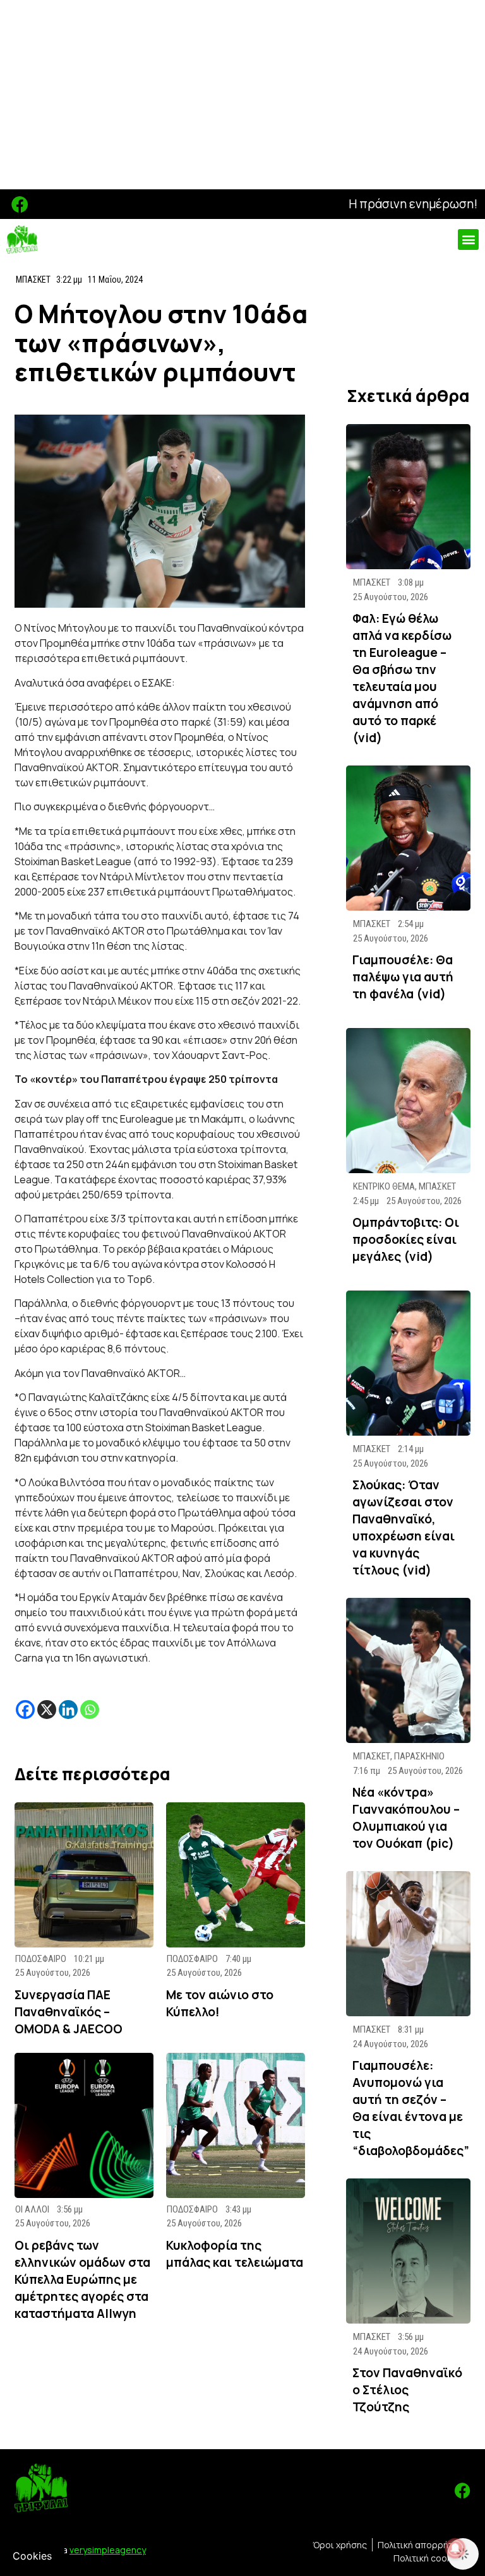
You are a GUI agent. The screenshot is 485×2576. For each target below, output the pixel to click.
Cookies (32, 2556)
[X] (47, 1710)
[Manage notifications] (455, 2548)
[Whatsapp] (90, 1710)
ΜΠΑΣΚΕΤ (33, 280)
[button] (468, 239)
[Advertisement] (242, 95)
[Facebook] (20, 204)
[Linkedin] (68, 1710)
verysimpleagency (108, 2550)
